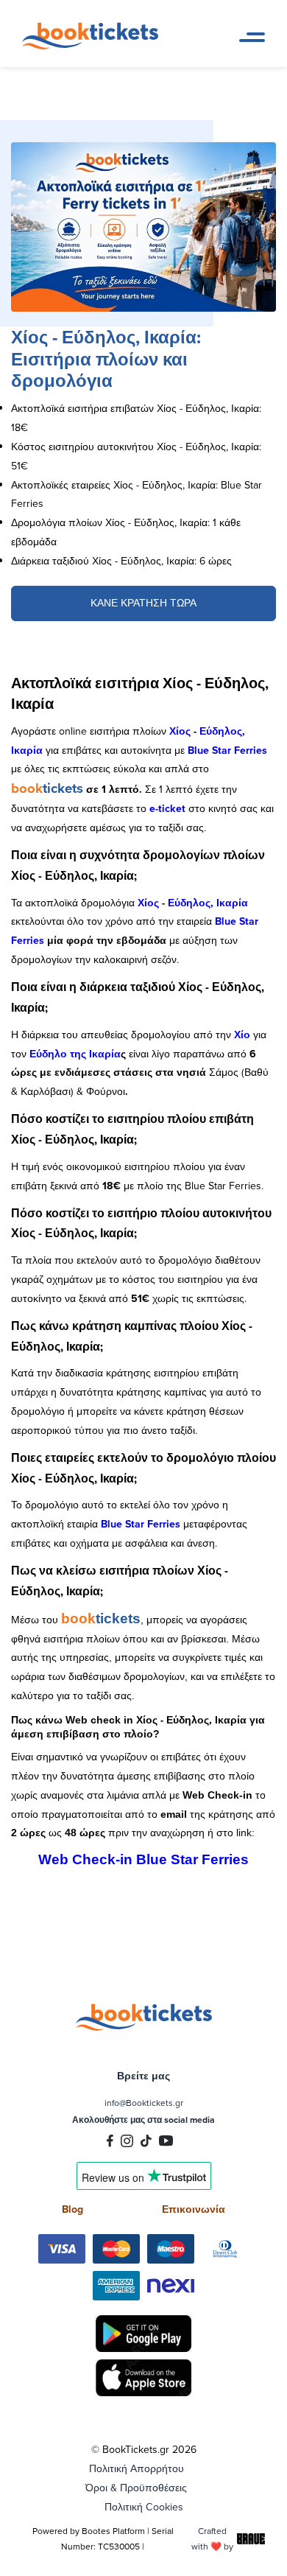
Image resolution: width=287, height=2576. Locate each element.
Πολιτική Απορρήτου (137, 2468)
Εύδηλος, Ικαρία (208, 903)
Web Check (77, 1859)
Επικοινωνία (194, 2209)
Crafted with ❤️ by (212, 2538)
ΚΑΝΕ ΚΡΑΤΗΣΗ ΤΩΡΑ (143, 603)
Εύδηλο (50, 1054)
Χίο (242, 1035)
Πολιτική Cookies (144, 2507)
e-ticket (167, 808)
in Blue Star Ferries (184, 1859)
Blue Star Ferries (227, 750)
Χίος (180, 731)
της (79, 1054)
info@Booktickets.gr (144, 2103)
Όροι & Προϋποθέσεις (136, 2488)
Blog (72, 2209)
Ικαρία (105, 1054)
